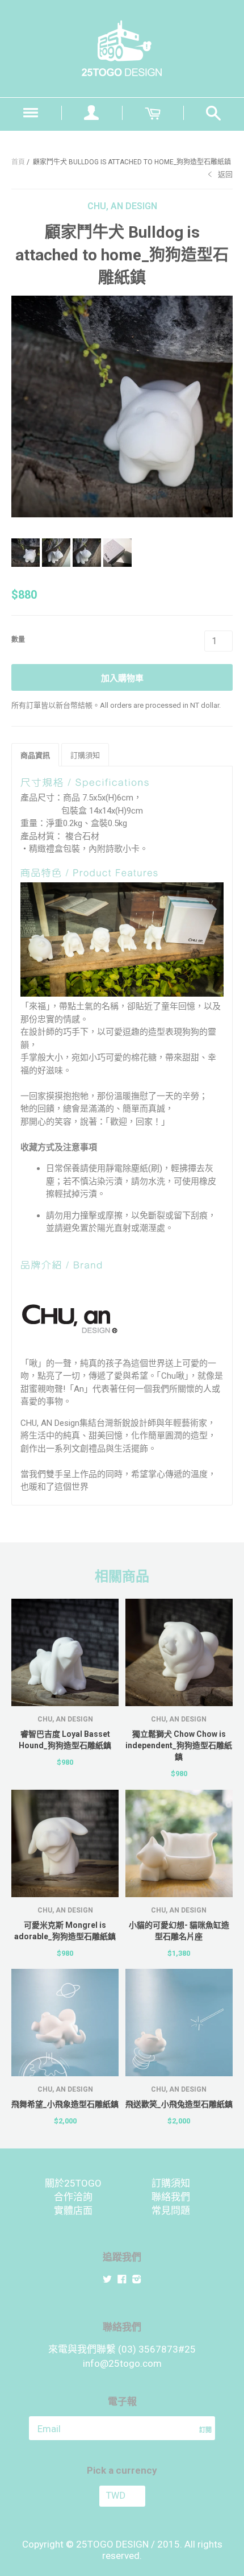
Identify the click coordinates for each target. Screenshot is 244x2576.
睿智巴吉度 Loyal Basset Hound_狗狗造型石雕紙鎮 (65, 1740)
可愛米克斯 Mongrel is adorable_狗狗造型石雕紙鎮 (65, 1931)
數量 (18, 640)
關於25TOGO (73, 2183)
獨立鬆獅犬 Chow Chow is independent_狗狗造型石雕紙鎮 (179, 1745)
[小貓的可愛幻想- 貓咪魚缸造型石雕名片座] (179, 1843)
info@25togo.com (122, 2363)
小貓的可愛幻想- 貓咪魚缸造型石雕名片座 (179, 1931)
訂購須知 (171, 2183)
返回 (225, 174)
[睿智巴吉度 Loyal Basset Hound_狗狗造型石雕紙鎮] (65, 1652)
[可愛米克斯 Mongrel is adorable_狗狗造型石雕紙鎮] (65, 1843)
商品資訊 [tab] (35, 755)
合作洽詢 (73, 2197)
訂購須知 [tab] (85, 755)
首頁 (18, 162)
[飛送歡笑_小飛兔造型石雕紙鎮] (179, 2023)
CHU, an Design (122, 206)
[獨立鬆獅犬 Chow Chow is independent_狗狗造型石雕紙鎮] (179, 1652)
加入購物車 (122, 678)
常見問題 (171, 2210)
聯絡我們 (171, 2197)
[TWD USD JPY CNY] (122, 2496)
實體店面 (73, 2210)
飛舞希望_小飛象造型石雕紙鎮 (65, 2104)
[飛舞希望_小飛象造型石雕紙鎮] (65, 2023)
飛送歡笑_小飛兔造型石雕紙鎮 (179, 2104)
